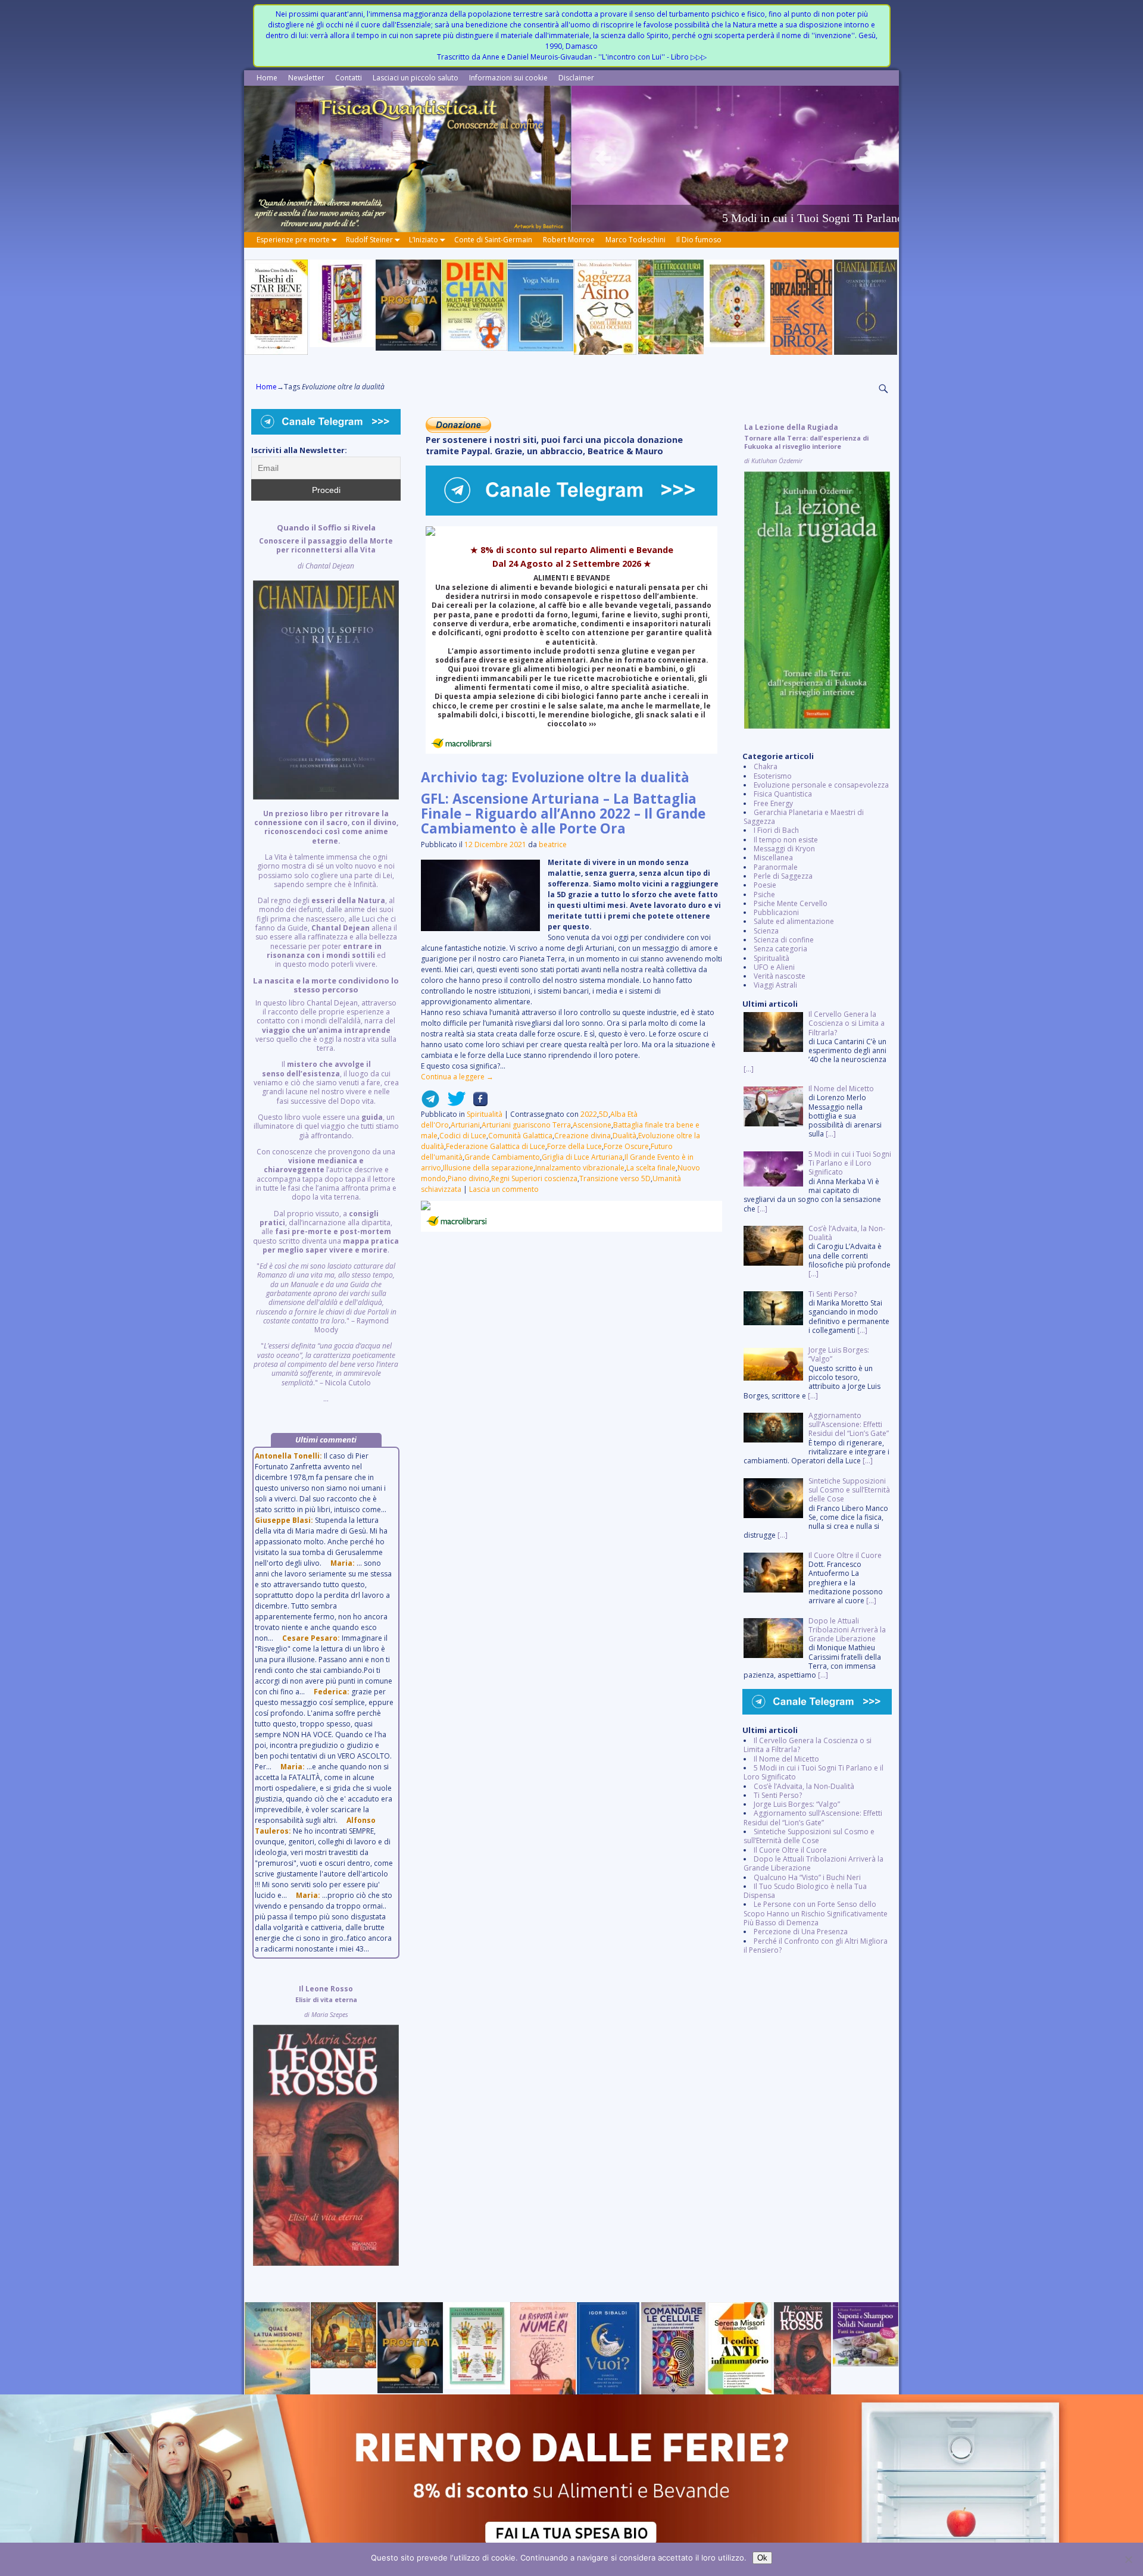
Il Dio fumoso (699, 240)
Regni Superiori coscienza (534, 1178)
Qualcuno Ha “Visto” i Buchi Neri (807, 1877)
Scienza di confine (784, 940)
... (326, 963)
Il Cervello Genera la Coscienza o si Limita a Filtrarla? (808, 1745)
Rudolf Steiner (369, 240)
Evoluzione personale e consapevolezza (821, 785)
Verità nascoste (780, 976)
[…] (749, 1069)
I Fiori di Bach (776, 830)
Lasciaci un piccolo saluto (416, 78)
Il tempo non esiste (786, 840)
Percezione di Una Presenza (801, 1932)
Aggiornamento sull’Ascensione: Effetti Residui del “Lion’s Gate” (813, 1818)
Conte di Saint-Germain (493, 240)
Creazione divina (583, 1136)
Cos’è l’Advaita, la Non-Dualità (804, 1786)
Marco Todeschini (635, 240)
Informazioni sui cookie (508, 78)
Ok (762, 2558)
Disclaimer (576, 78)
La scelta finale (651, 1168)
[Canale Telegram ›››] (571, 513)
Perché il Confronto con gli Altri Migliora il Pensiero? (816, 1946)
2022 (589, 1114)
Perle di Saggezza (783, 876)
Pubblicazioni (776, 912)
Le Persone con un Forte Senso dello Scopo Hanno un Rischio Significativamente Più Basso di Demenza (816, 1913)
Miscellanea (773, 858)
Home (267, 78)
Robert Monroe (569, 240)
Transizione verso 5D (615, 1178)
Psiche (764, 894)
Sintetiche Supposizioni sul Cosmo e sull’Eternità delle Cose (809, 1836)
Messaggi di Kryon (784, 849)
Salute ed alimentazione (794, 921)
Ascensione (592, 1125)
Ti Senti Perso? (778, 1795)
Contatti (349, 78)
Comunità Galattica (520, 1136)
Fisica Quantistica (783, 794)
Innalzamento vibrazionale (580, 1168)
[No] (1128, 2559)
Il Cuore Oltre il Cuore (790, 1850)
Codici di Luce (463, 1136)
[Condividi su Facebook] (477, 1103)
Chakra (766, 766)
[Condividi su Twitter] (453, 1103)
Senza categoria (780, 949)
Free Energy (773, 803)
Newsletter (306, 78)
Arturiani (465, 1125)
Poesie (765, 885)
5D (604, 1114)
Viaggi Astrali (775, 985)
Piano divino (469, 1178)
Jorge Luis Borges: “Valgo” (797, 1804)
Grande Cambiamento (502, 1157)
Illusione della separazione (488, 1168)
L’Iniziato (424, 240)
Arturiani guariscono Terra (526, 1125)
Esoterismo (773, 776)
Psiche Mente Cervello (791, 903)
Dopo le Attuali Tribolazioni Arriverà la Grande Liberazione (813, 1863)
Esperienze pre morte (293, 240)
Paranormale (776, 867)
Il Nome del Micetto (786, 1759)
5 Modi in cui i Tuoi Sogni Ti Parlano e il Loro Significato (813, 1772)
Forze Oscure (626, 1146)
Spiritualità (485, 1114)
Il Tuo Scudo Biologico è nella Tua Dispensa (805, 1891)
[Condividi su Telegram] (430, 1103)
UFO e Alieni (774, 967)
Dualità (624, 1136)
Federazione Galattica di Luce (496, 1146)
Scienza (766, 931)
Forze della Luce (574, 1146)
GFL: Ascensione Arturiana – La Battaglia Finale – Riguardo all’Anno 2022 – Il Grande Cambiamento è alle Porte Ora (563, 814)
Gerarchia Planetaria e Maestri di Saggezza (804, 817)
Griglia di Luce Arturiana (582, 1157)
